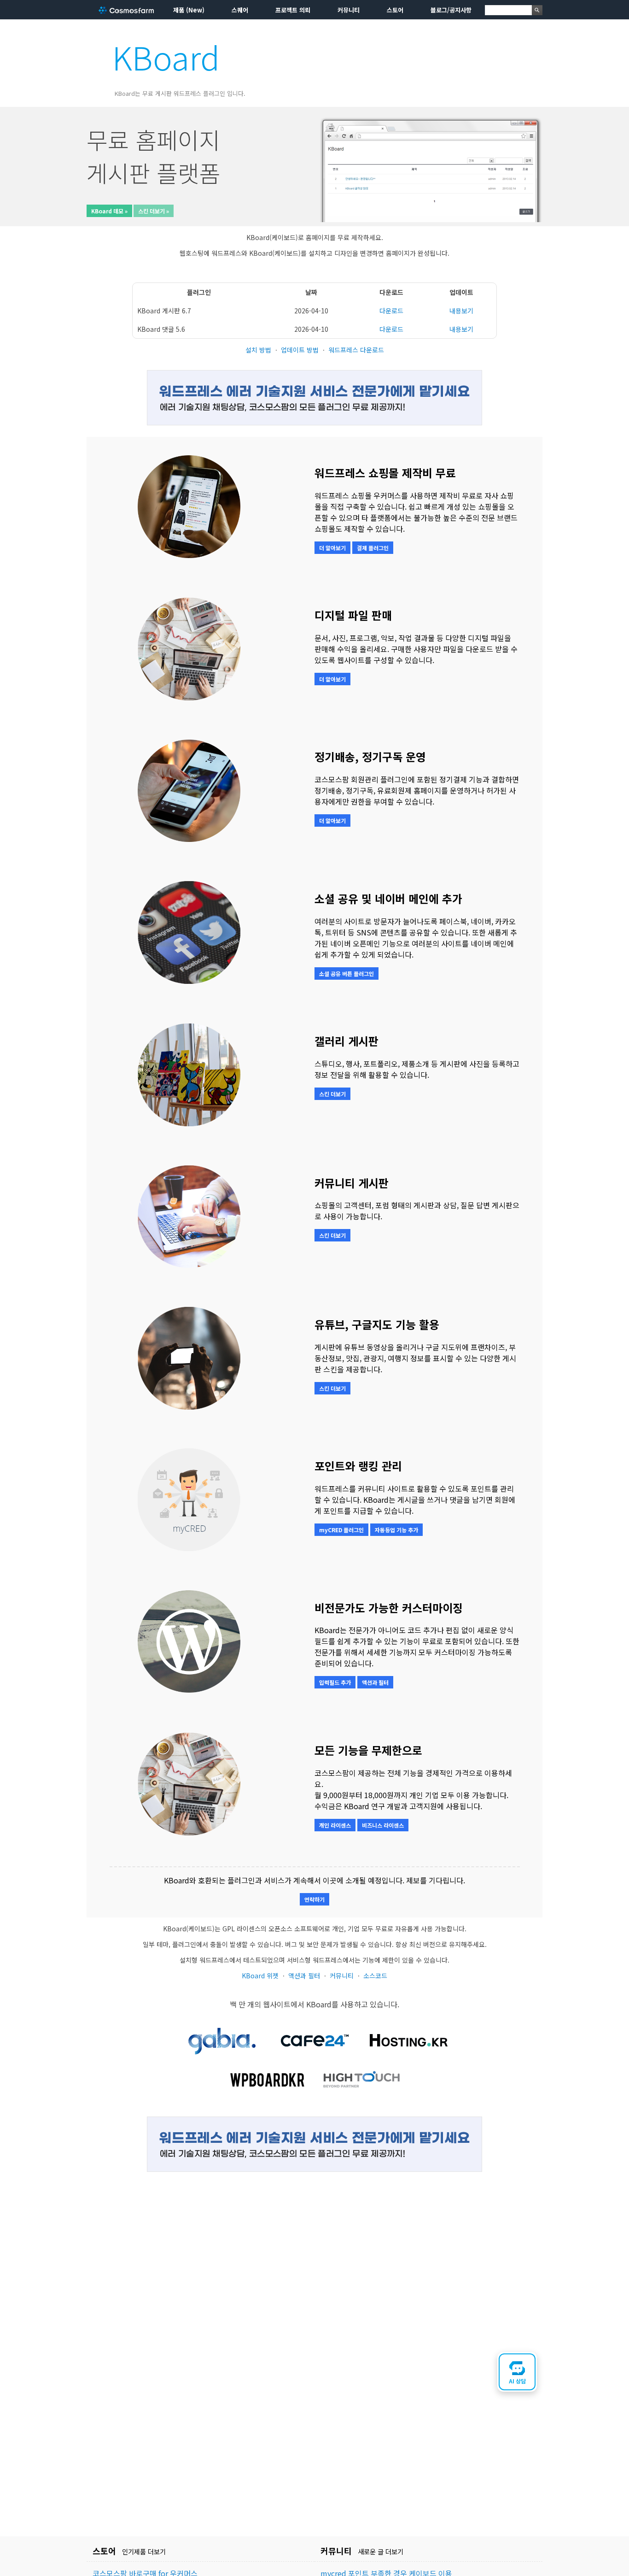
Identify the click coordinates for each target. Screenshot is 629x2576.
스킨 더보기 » (154, 211)
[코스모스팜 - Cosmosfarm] (126, 10)
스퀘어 (240, 10)
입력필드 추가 (335, 1682)
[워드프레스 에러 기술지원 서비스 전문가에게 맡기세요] (314, 422)
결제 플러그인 (373, 548)
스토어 (395, 10)
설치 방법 (258, 350)
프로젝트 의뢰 (293, 10)
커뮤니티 (349, 10)
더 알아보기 (332, 548)
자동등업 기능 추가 (396, 1530)
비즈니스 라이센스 (383, 1825)
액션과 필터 (375, 1682)
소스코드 (375, 1976)
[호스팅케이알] (408, 2055)
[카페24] (314, 2055)
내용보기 (461, 311)
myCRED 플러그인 (341, 1530)
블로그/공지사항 (451, 10)
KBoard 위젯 (260, 1976)
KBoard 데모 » (109, 211)
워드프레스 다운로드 (356, 350)
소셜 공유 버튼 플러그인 (347, 973)
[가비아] (221, 2055)
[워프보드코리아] (268, 2094)
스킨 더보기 (332, 1094)
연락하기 (314, 1899)
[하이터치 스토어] (361, 2094)
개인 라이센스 (335, 1825)
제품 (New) (189, 10)
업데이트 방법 (300, 350)
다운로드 (391, 311)
